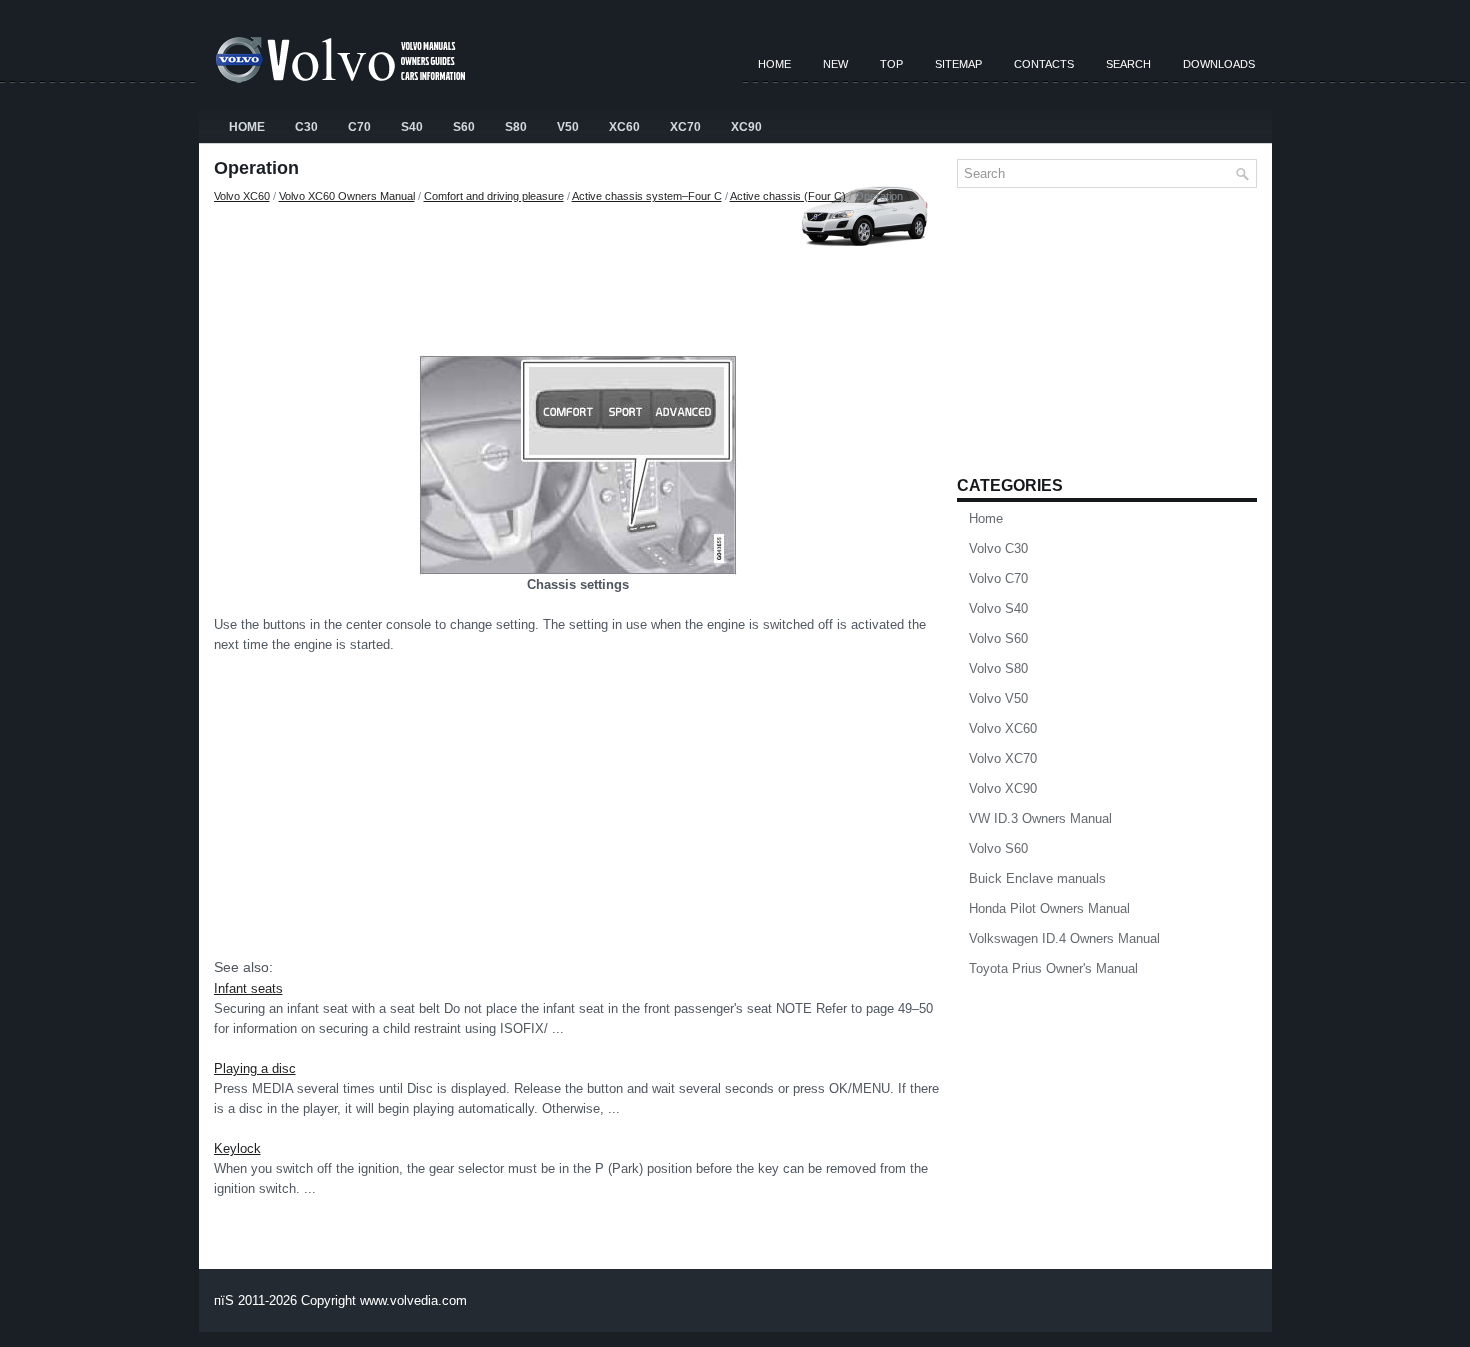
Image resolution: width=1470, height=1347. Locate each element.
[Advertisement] (578, 275)
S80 (516, 127)
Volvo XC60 (242, 196)
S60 (464, 127)
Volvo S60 (998, 638)
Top (891, 64)
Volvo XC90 (1003, 788)
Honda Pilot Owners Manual (1049, 908)
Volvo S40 (998, 608)
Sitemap (958, 64)
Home (774, 64)
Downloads (1219, 64)
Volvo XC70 (1003, 758)
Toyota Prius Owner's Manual (1053, 968)
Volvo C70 (998, 578)
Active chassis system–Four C (647, 196)
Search (1128, 64)
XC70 (685, 127)
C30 (306, 127)
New (835, 64)
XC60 (624, 127)
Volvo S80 (998, 668)
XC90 (746, 127)
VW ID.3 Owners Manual (1040, 818)
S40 (412, 127)
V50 (568, 127)
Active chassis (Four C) (788, 196)
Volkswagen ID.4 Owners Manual (1064, 938)
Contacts (1044, 64)
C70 (359, 127)
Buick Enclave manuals (1037, 878)
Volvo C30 (998, 548)
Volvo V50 (998, 698)
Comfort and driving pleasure (494, 196)
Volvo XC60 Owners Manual (347, 196)
